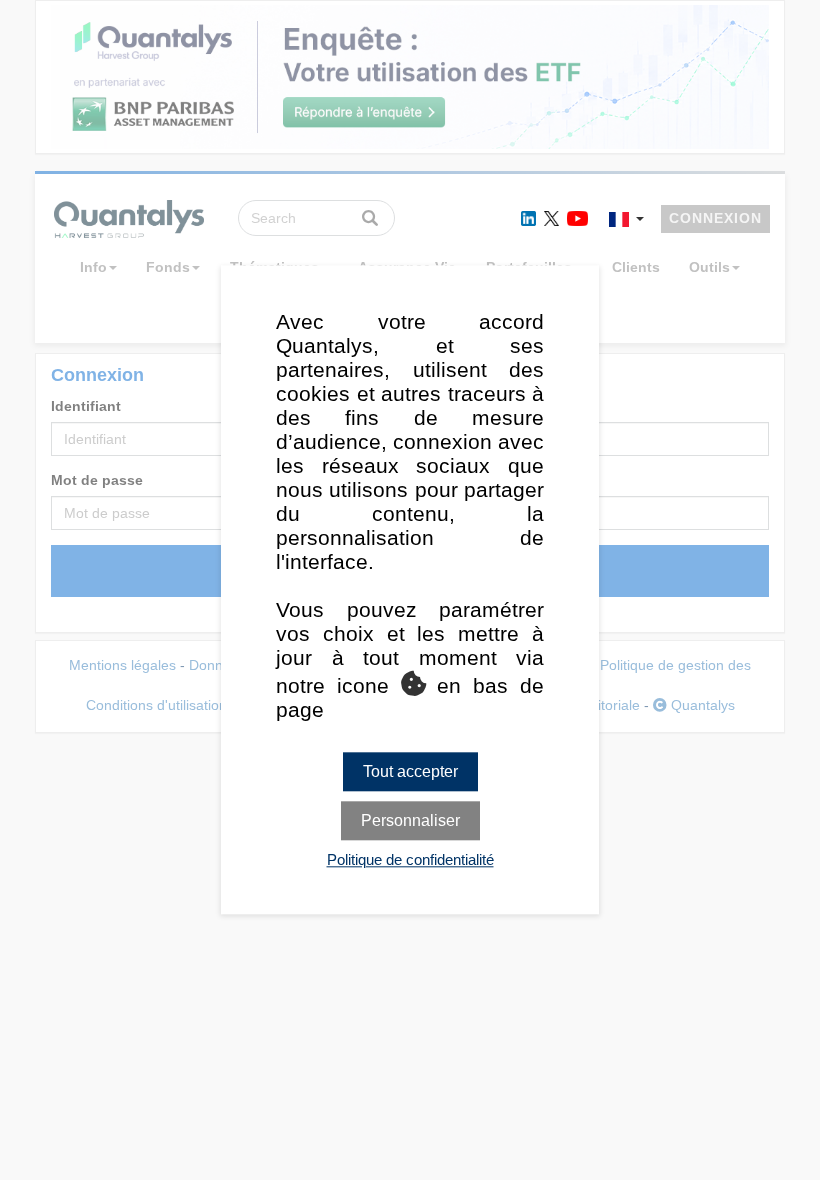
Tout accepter (410, 771)
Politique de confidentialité (410, 860)
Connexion (715, 218)
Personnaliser (410, 821)
